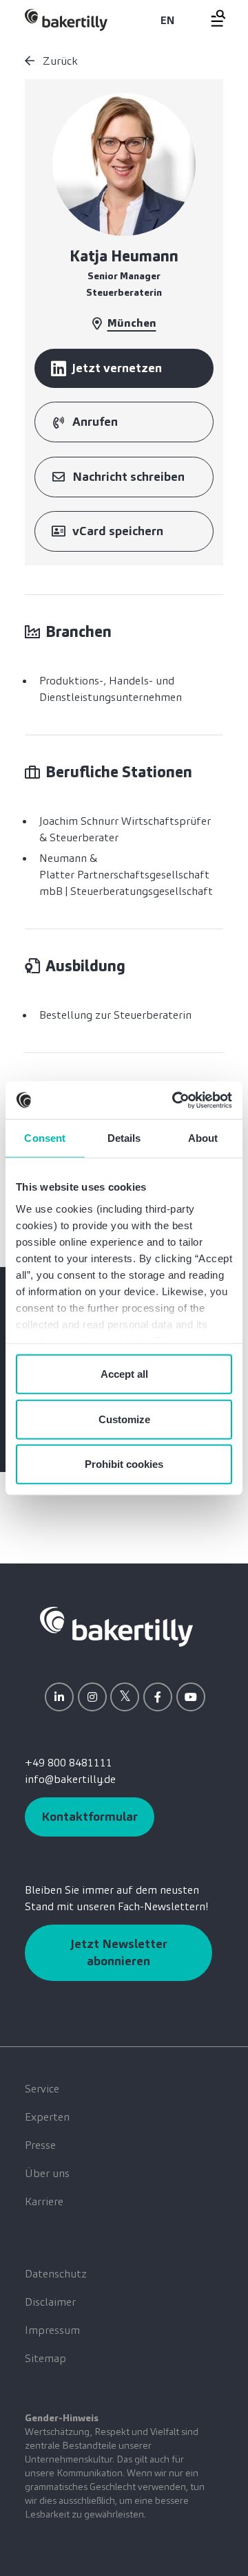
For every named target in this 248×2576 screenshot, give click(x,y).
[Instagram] (92, 1697)
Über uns (47, 2173)
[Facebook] (158, 1697)
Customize (124, 1419)
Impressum (52, 2330)
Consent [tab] (45, 1138)
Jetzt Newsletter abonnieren (119, 1952)
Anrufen (95, 422)
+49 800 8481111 (69, 1763)
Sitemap (45, 2358)
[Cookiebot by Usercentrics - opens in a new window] (175, 1100)
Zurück (59, 61)
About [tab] (203, 1138)
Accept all (124, 1374)
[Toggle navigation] (210, 18)
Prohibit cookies (124, 1464)
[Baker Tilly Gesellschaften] (116, 1626)
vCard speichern (118, 531)
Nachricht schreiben (128, 477)
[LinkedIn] (59, 1697)
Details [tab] (124, 1138)
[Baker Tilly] (66, 20)
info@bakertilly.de (70, 1779)
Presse (40, 2145)
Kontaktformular (90, 1817)
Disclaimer (50, 2302)
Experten (47, 2117)
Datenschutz (56, 2274)
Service (42, 2089)
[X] (125, 1697)
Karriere (44, 2201)
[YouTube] (191, 1697)
